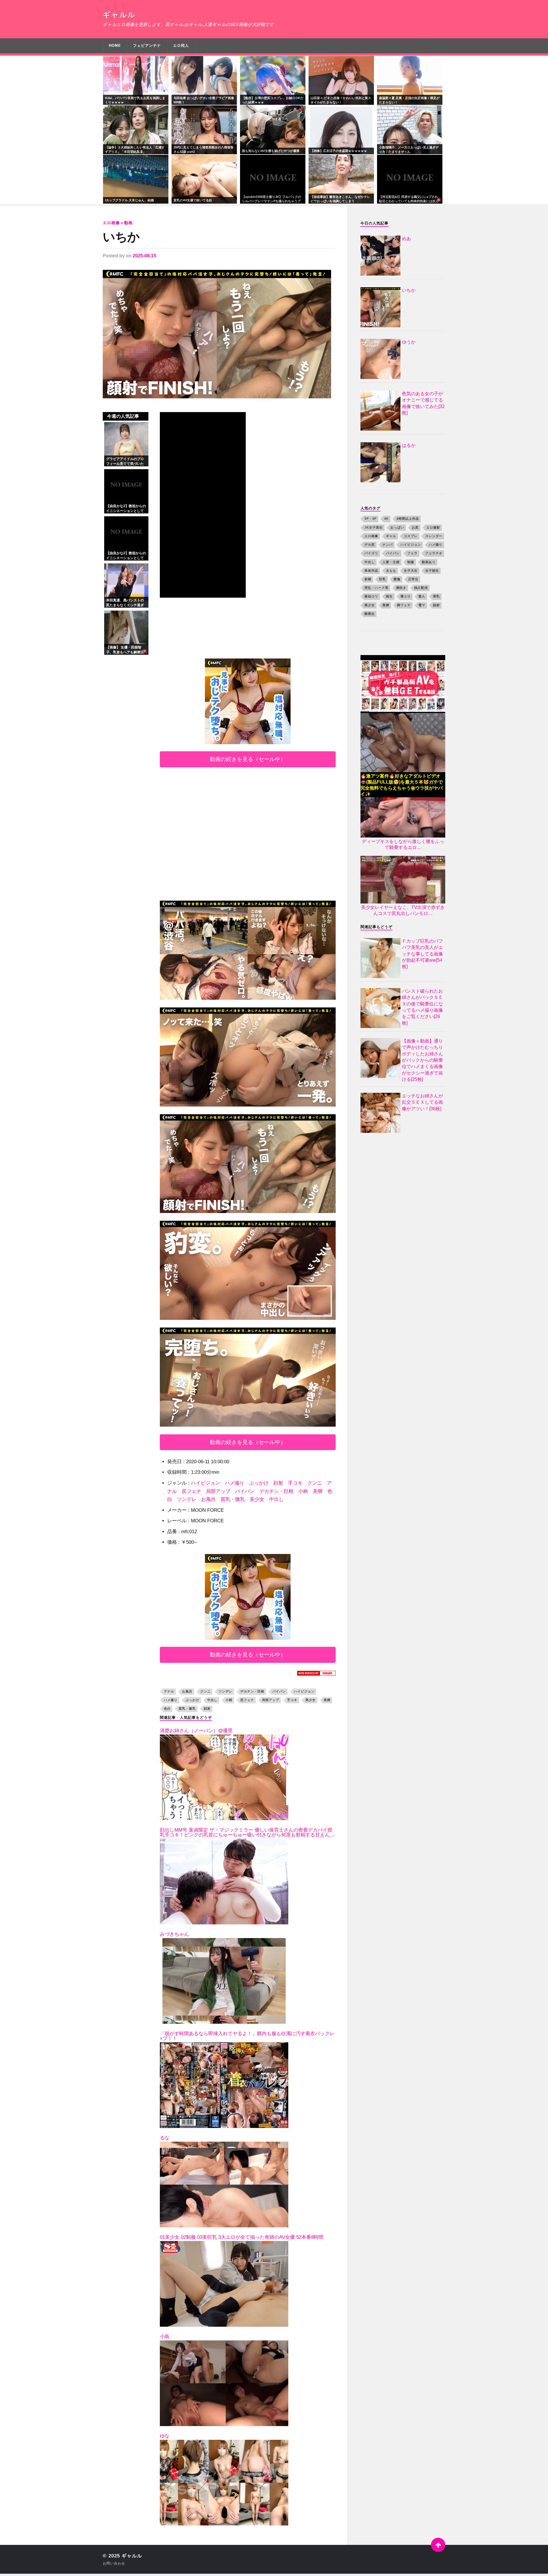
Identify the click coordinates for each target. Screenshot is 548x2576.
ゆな (165, 2436)
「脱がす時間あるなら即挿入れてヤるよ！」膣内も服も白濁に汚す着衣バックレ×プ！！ (247, 2036)
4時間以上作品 (408, 519)
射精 (368, 579)
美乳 (436, 596)
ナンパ (388, 545)
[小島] (224, 2383)
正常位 (413, 579)
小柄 (303, 1491)
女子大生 (411, 571)
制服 (411, 562)
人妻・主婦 (391, 562)
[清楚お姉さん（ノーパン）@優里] (224, 1777)
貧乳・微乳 (233, 1499)
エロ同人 (181, 46)
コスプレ (411, 536)
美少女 (257, 1499)
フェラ (412, 553)
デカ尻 (370, 545)
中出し (276, 1499)
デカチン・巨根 (276, 1491)
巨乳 (382, 579)
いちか (121, 237)
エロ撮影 (433, 527)
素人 (422, 596)
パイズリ (371, 553)
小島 (165, 2337)
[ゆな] (224, 2483)
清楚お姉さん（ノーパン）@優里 (196, 1731)
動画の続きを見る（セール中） (248, 759)
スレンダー (434, 536)
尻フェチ (192, 1491)
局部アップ (218, 1491)
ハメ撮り (235, 1483)
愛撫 (397, 579)
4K (386, 519)
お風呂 (208, 1499)
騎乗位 (370, 614)
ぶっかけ (259, 1483)
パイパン (245, 1491)
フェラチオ (434, 553)
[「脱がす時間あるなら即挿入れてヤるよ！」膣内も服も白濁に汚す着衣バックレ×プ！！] (224, 2085)
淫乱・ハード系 (376, 588)
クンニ (315, 1483)
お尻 (415, 527)
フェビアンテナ (147, 46)
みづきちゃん (174, 1934)
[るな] (224, 2185)
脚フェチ (404, 605)
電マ (422, 605)
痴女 (389, 596)
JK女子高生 (374, 527)
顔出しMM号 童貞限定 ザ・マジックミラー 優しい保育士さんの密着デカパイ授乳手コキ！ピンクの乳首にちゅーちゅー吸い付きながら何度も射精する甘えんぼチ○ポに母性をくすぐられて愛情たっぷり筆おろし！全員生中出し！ (247, 1832)
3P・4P (370, 519)
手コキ (295, 1483)
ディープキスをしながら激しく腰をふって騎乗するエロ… (403, 844)
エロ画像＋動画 (118, 223)
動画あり (429, 562)
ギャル (391, 536)
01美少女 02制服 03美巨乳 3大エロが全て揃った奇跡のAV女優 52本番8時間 (242, 2237)
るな (165, 2138)
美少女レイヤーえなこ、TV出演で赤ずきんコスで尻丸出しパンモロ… (403, 910)
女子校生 (432, 571)
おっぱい (397, 527)
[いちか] (219, 334)
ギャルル (119, 15)
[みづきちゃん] (224, 1981)
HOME (115, 46)
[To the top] (438, 2545)
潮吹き (401, 588)
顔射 (278, 1483)
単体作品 (371, 571)
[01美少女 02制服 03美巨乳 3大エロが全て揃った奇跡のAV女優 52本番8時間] (224, 2284)
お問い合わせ (114, 2563)
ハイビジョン (205, 1483)
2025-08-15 (144, 256)
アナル (169, 1691)
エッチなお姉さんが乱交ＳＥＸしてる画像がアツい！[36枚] (422, 1102)
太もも (391, 571)
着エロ (406, 596)
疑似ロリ (371, 596)
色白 (167, 1708)
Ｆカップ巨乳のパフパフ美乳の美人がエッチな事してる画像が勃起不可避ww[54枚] (422, 954)
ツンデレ (187, 1499)
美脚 (318, 1491)
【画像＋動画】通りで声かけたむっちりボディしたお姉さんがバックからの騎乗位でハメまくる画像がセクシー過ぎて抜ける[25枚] (422, 1060)
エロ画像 (371, 536)
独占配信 (421, 588)
